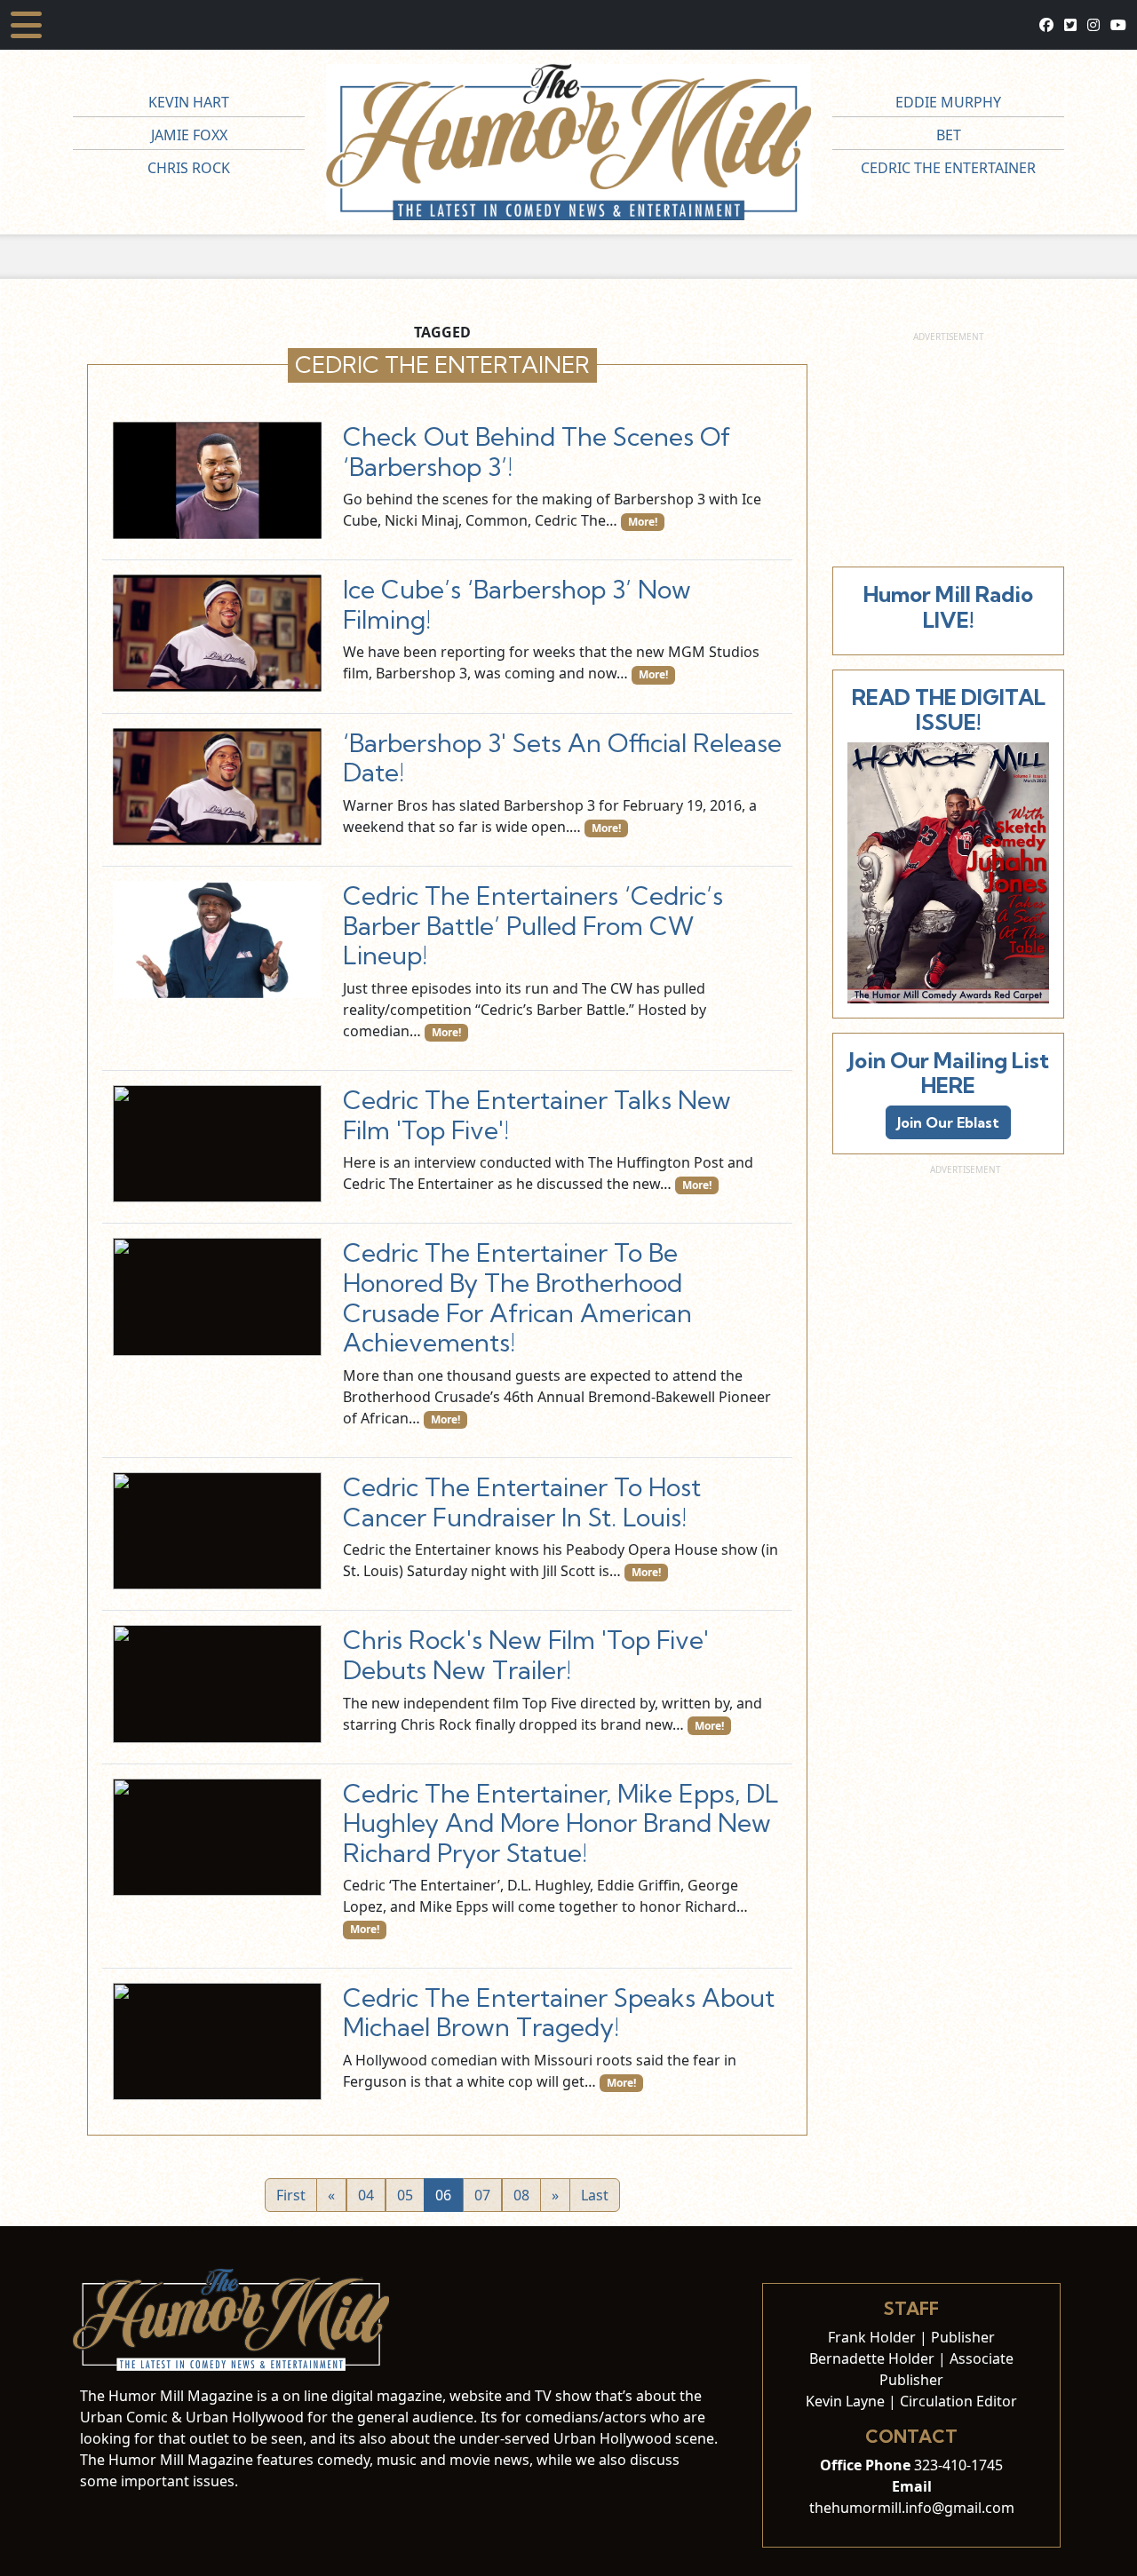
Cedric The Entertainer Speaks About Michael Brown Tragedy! (559, 2013)
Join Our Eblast (948, 1122)
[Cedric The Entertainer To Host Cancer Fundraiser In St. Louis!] (217, 1531)
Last (595, 2195)
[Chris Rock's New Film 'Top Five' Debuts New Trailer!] (217, 1684)
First (291, 2195)
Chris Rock (189, 168)
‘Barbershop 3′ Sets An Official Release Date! (562, 758)
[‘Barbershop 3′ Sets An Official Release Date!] (217, 787)
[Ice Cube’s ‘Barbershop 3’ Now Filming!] (217, 633)
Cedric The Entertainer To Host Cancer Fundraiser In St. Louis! (522, 1502)
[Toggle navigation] (26, 25)
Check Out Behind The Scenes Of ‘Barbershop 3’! (537, 452)
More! (643, 522)
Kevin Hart (189, 102)
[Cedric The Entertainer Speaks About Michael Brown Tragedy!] (217, 2041)
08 (521, 2195)
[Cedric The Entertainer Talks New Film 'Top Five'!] (217, 1144)
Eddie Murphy (948, 102)
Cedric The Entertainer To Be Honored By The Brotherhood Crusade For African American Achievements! (517, 1297)
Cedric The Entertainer (948, 168)
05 (405, 2195)
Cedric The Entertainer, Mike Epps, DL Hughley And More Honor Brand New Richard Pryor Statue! (561, 1823)
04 (366, 2195)
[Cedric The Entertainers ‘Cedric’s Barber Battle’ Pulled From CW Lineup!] (217, 939)
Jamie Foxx (189, 135)
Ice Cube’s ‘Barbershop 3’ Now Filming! (517, 604)
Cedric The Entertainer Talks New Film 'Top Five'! (537, 1115)
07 (482, 2195)
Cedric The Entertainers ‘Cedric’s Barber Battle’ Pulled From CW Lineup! (533, 925)
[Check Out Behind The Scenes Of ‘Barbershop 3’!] (217, 480)
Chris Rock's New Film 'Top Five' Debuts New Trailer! (526, 1655)
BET (949, 135)
